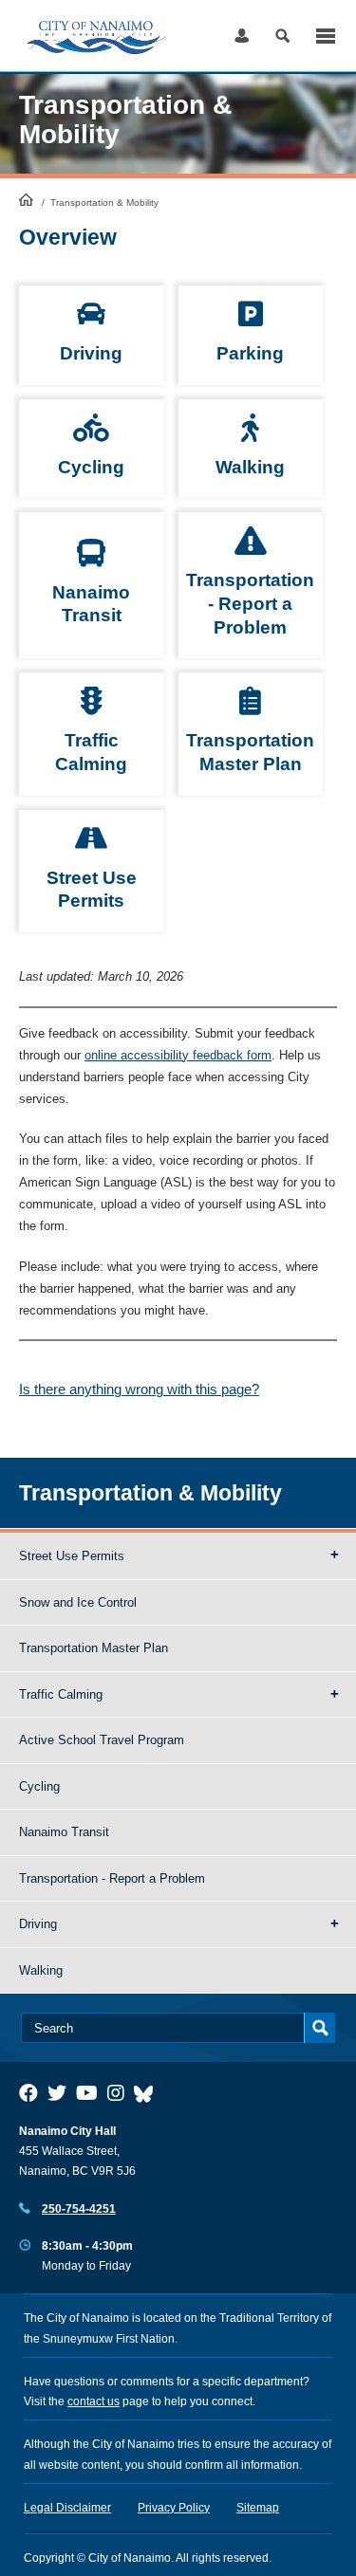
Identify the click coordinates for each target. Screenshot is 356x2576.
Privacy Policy (174, 2508)
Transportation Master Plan (94, 1648)
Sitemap (258, 2508)
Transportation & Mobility (150, 1493)
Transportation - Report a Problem (112, 1878)
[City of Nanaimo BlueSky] (148, 2093)
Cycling (39, 1786)
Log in (242, 36)
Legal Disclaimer (67, 2508)
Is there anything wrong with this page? (139, 1389)
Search (282, 36)
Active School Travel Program (102, 1740)
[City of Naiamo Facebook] (28, 2093)
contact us (94, 2401)
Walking (41, 1970)
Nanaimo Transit (64, 1832)
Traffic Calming (61, 1694)
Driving (38, 1924)
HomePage (26, 199)
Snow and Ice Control (78, 1602)
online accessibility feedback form (178, 1055)
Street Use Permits (72, 1556)
